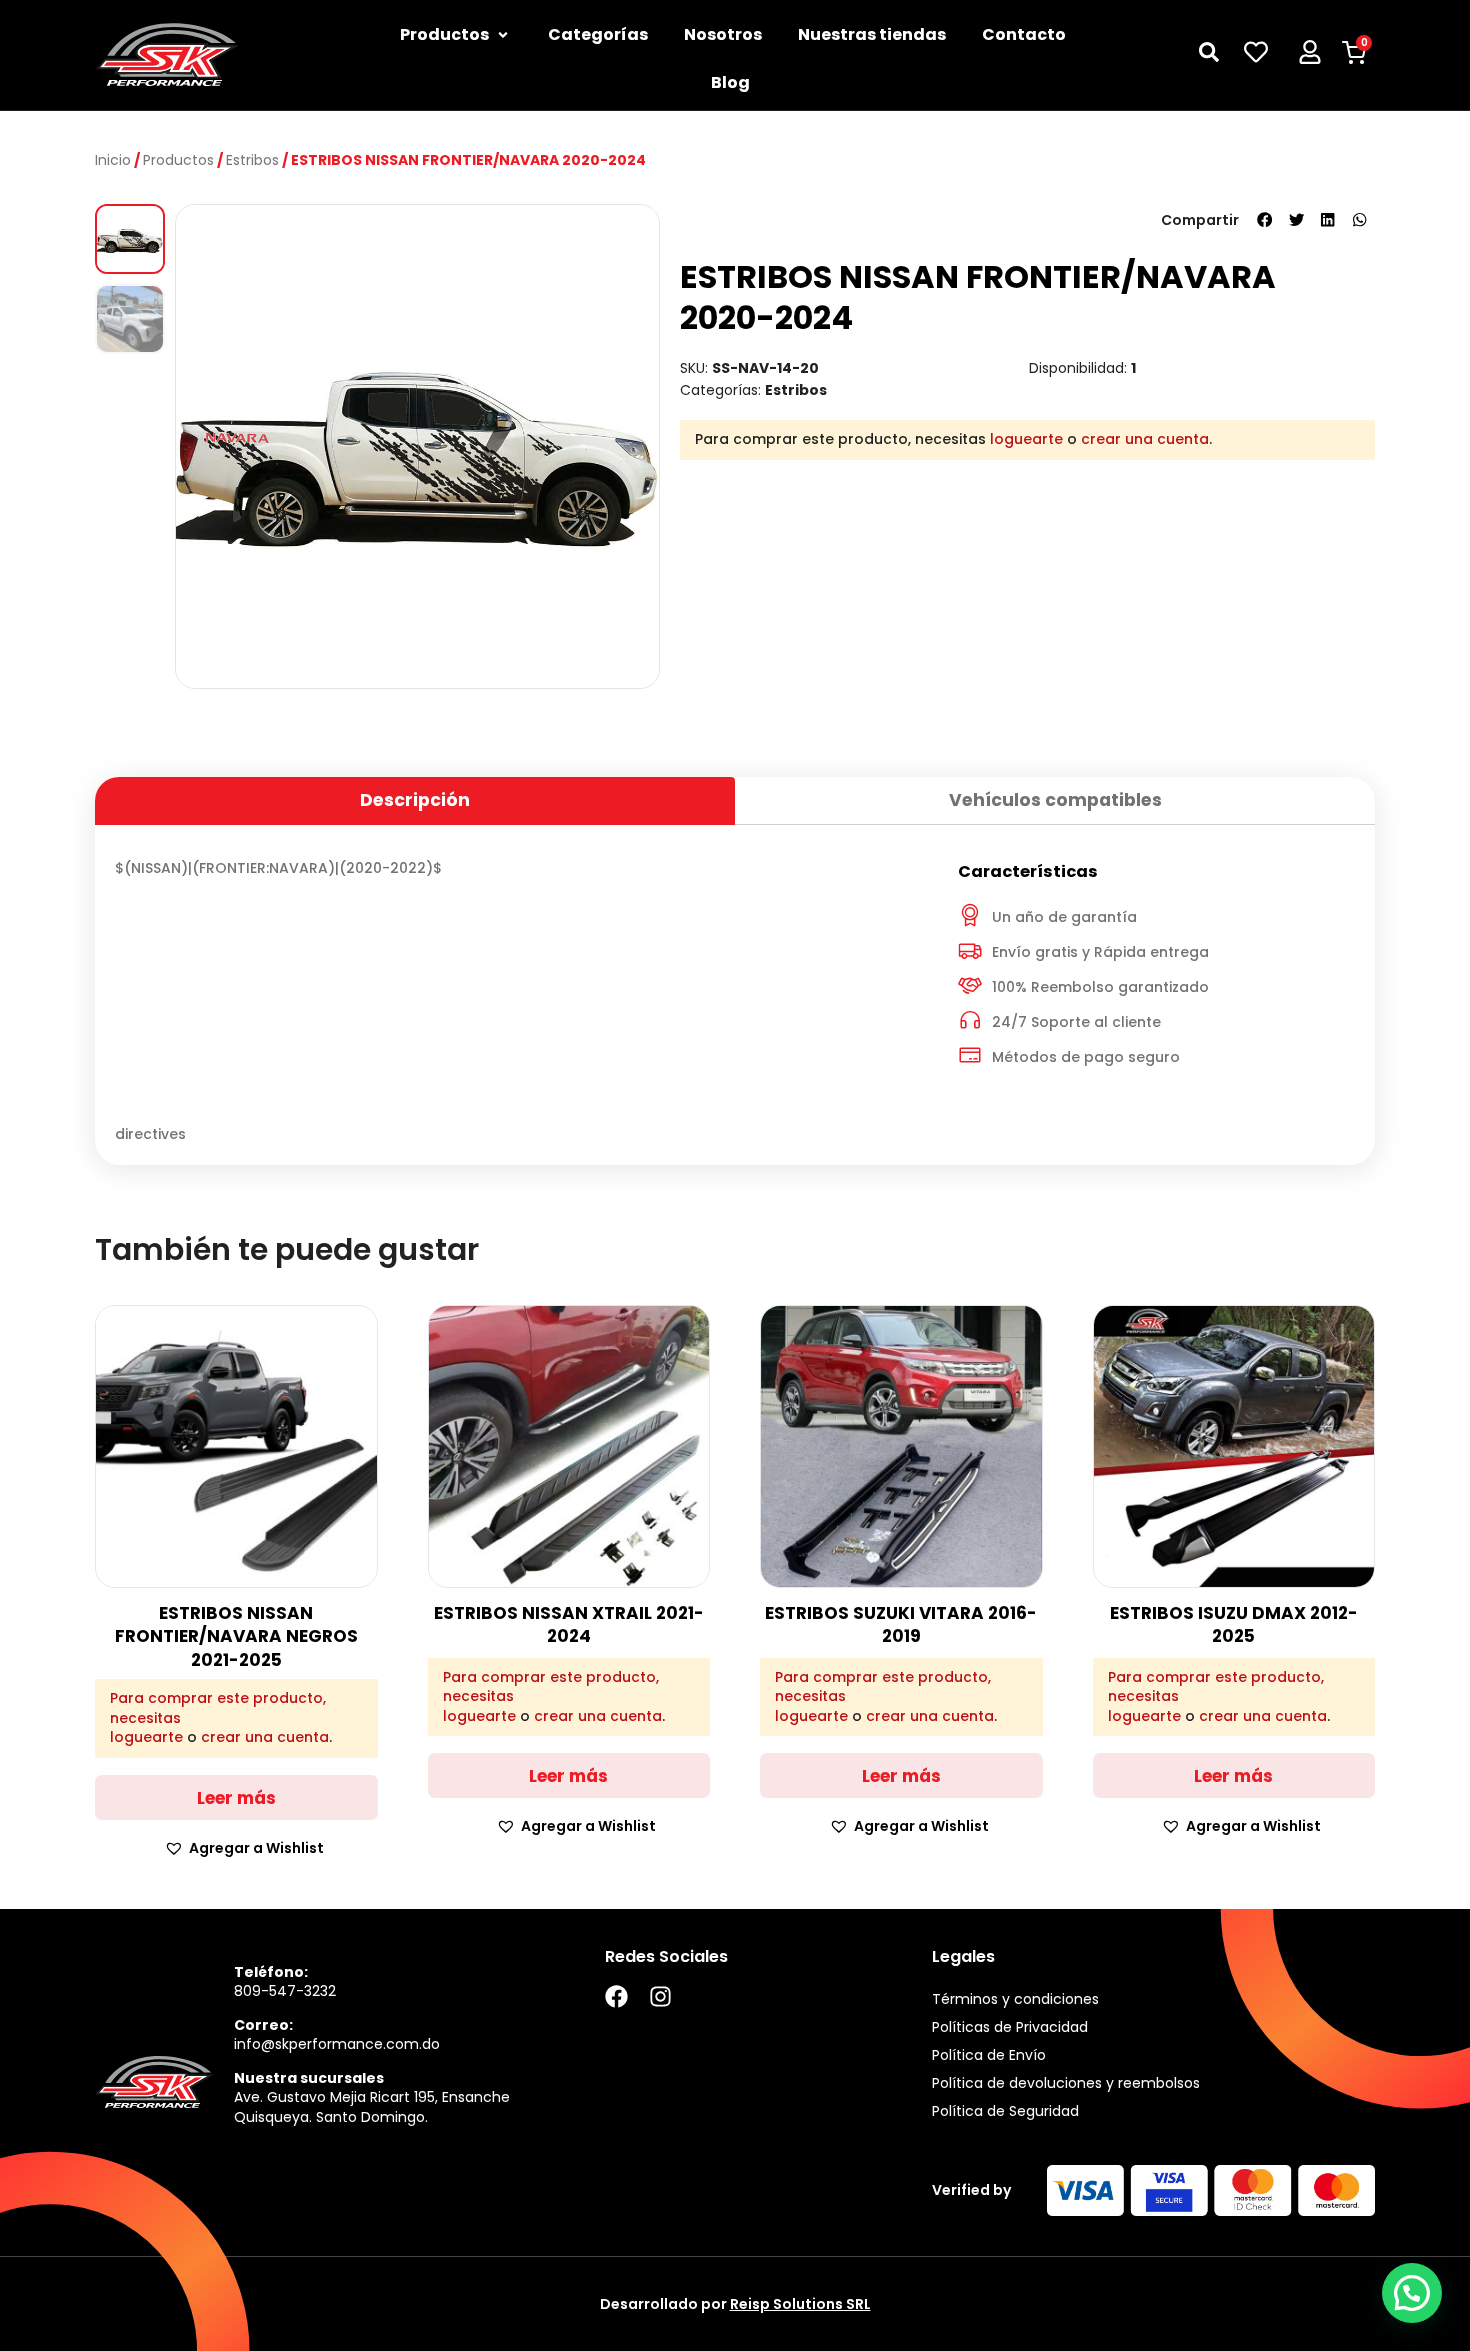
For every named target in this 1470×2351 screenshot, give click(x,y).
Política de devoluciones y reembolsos (1066, 2083)
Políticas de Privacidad (1010, 2027)
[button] (1265, 220)
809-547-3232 (285, 1991)
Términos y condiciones (1015, 1999)
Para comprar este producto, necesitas (218, 1708)
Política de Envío (989, 2055)
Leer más (236, 1798)
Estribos (252, 160)
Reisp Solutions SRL (800, 2304)
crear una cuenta (1145, 439)
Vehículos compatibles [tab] (1055, 800)
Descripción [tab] (415, 800)
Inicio (113, 160)
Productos (178, 160)
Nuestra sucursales (309, 2078)
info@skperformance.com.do (337, 2044)
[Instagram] (660, 1996)
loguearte (1026, 439)
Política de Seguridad (1005, 2111)
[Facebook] (616, 1996)
